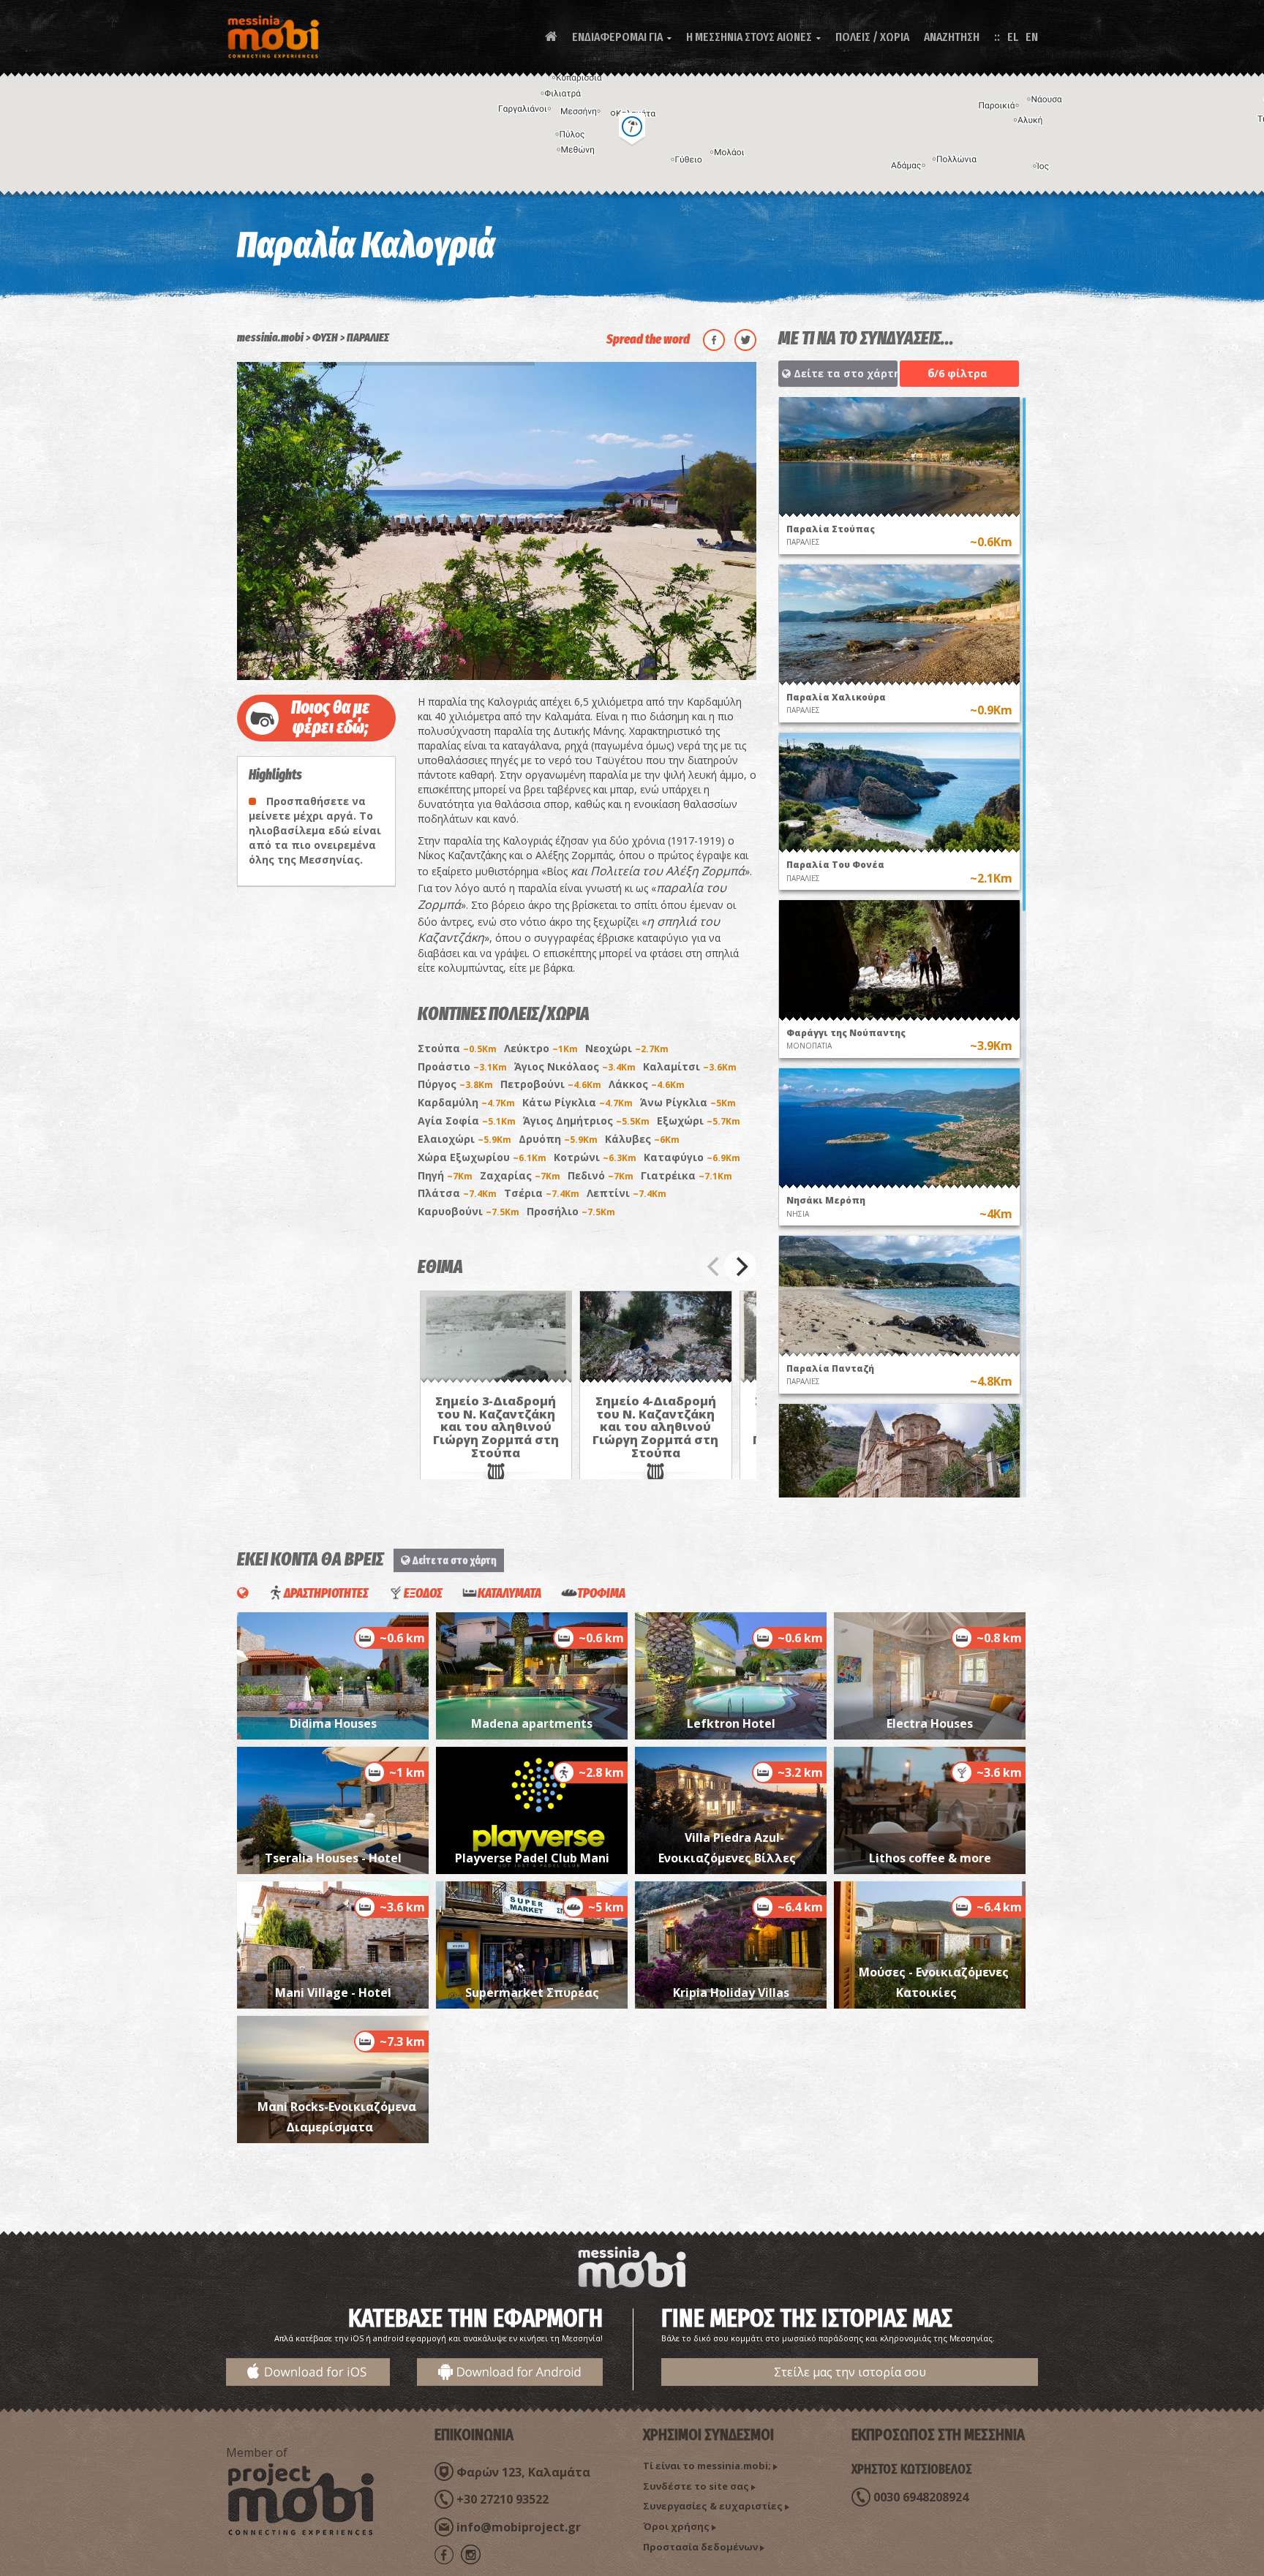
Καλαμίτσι (690, 1066)
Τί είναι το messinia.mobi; (707, 2466)
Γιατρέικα (686, 1175)
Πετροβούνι (551, 1084)
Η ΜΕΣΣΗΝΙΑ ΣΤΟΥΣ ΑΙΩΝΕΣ (753, 37)
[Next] (740, 1266)
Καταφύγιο (692, 1157)
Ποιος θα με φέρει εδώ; (331, 718)
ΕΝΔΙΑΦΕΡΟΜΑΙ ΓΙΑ (622, 37)
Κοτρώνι (595, 1157)
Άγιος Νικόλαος (575, 1066)
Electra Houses (930, 1723)
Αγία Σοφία (467, 1121)
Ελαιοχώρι (464, 1139)
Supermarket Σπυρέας (532, 1993)
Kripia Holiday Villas (731, 1993)
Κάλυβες (642, 1139)
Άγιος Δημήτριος (586, 1121)
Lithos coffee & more (930, 1858)
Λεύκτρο (541, 1048)
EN (1032, 37)
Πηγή (445, 1175)
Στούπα (457, 1048)
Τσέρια (542, 1193)
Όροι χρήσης (676, 2526)
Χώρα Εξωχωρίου (482, 1157)
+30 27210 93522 (503, 2499)
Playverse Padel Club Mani (532, 1858)
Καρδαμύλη (466, 1102)
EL (1013, 37)
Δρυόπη (558, 1139)
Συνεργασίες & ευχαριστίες (713, 2506)
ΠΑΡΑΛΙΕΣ (368, 337)
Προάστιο (462, 1066)
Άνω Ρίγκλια (688, 1102)
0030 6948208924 (921, 2497)
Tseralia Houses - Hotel (333, 1858)
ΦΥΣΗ (325, 337)
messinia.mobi (270, 337)
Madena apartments (532, 1723)
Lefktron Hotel (731, 1723)
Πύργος (455, 1084)
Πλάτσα (457, 1193)
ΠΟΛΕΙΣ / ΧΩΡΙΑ (872, 37)
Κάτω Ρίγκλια (578, 1102)
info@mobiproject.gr (519, 2527)
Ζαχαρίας (520, 1175)
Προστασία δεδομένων (700, 2547)
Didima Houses (333, 1723)
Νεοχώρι (627, 1048)
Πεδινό (601, 1175)
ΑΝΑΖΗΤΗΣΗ (952, 37)
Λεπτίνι (627, 1193)
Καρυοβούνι (469, 1211)
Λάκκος (647, 1084)
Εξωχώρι (699, 1121)
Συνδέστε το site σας (696, 2486)
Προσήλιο (571, 1211)
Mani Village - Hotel (333, 1993)
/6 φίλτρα (958, 373)
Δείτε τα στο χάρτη (844, 373)
